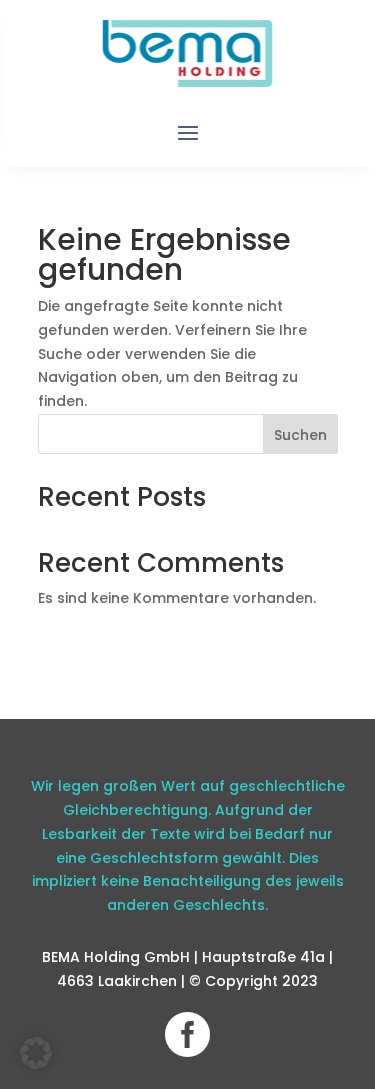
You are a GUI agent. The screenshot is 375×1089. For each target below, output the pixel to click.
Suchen (300, 435)
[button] (36, 1053)
